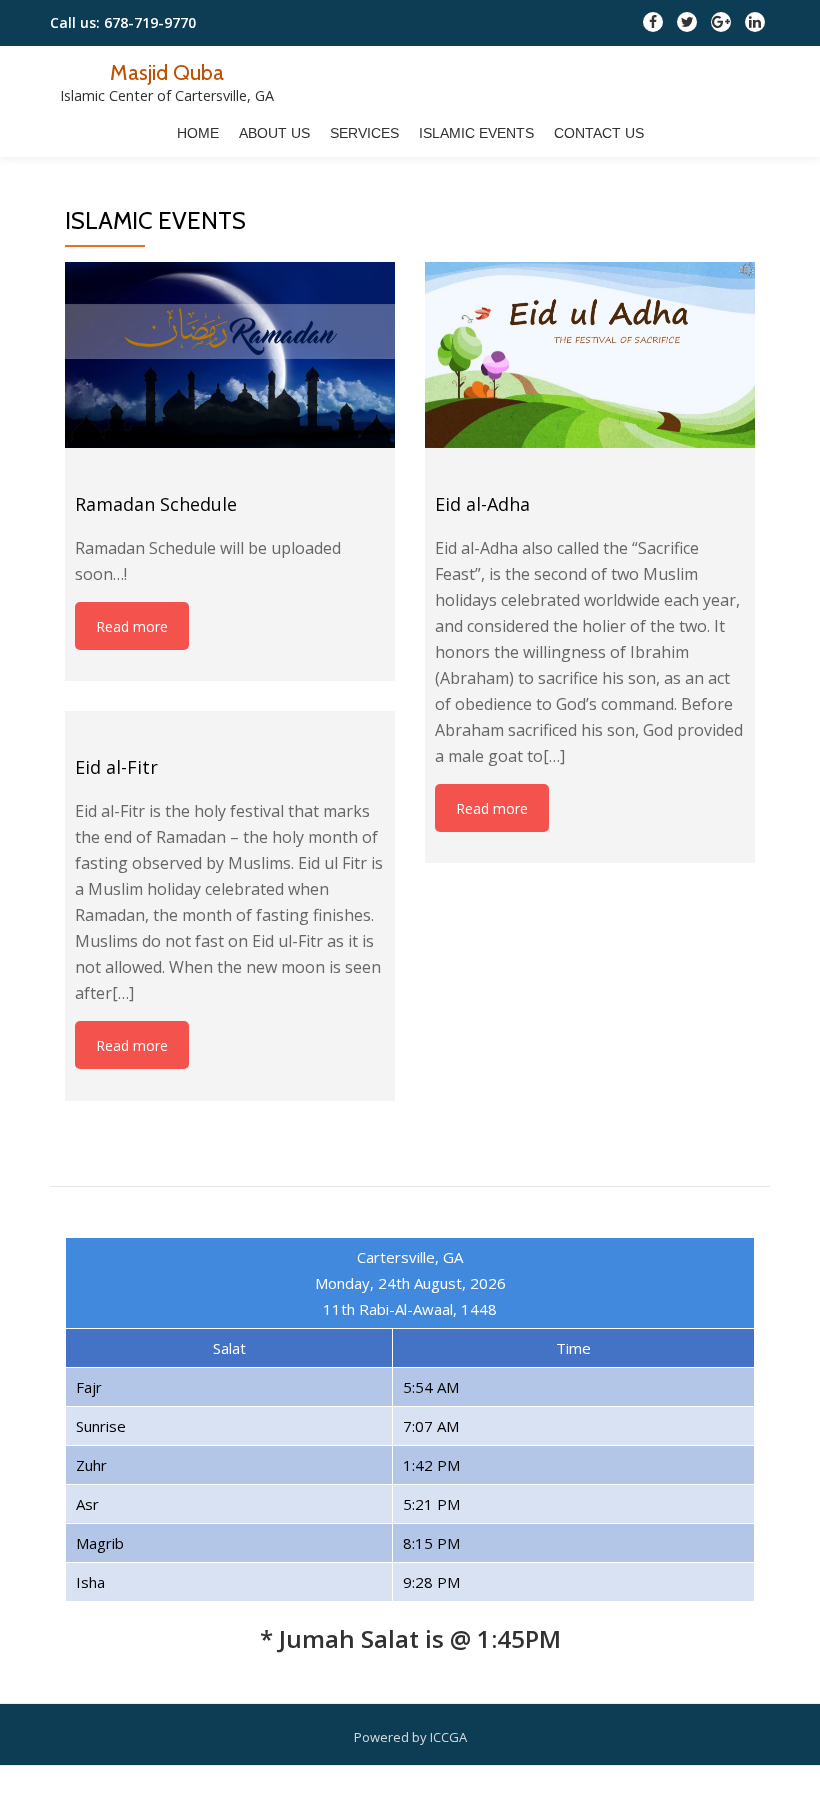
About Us (274, 133)
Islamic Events (476, 133)
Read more (132, 626)
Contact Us (599, 133)
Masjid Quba (167, 72)
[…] (554, 756)
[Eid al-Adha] (590, 355)
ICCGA (448, 1737)
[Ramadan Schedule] (230, 355)
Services (364, 133)
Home (198, 133)
